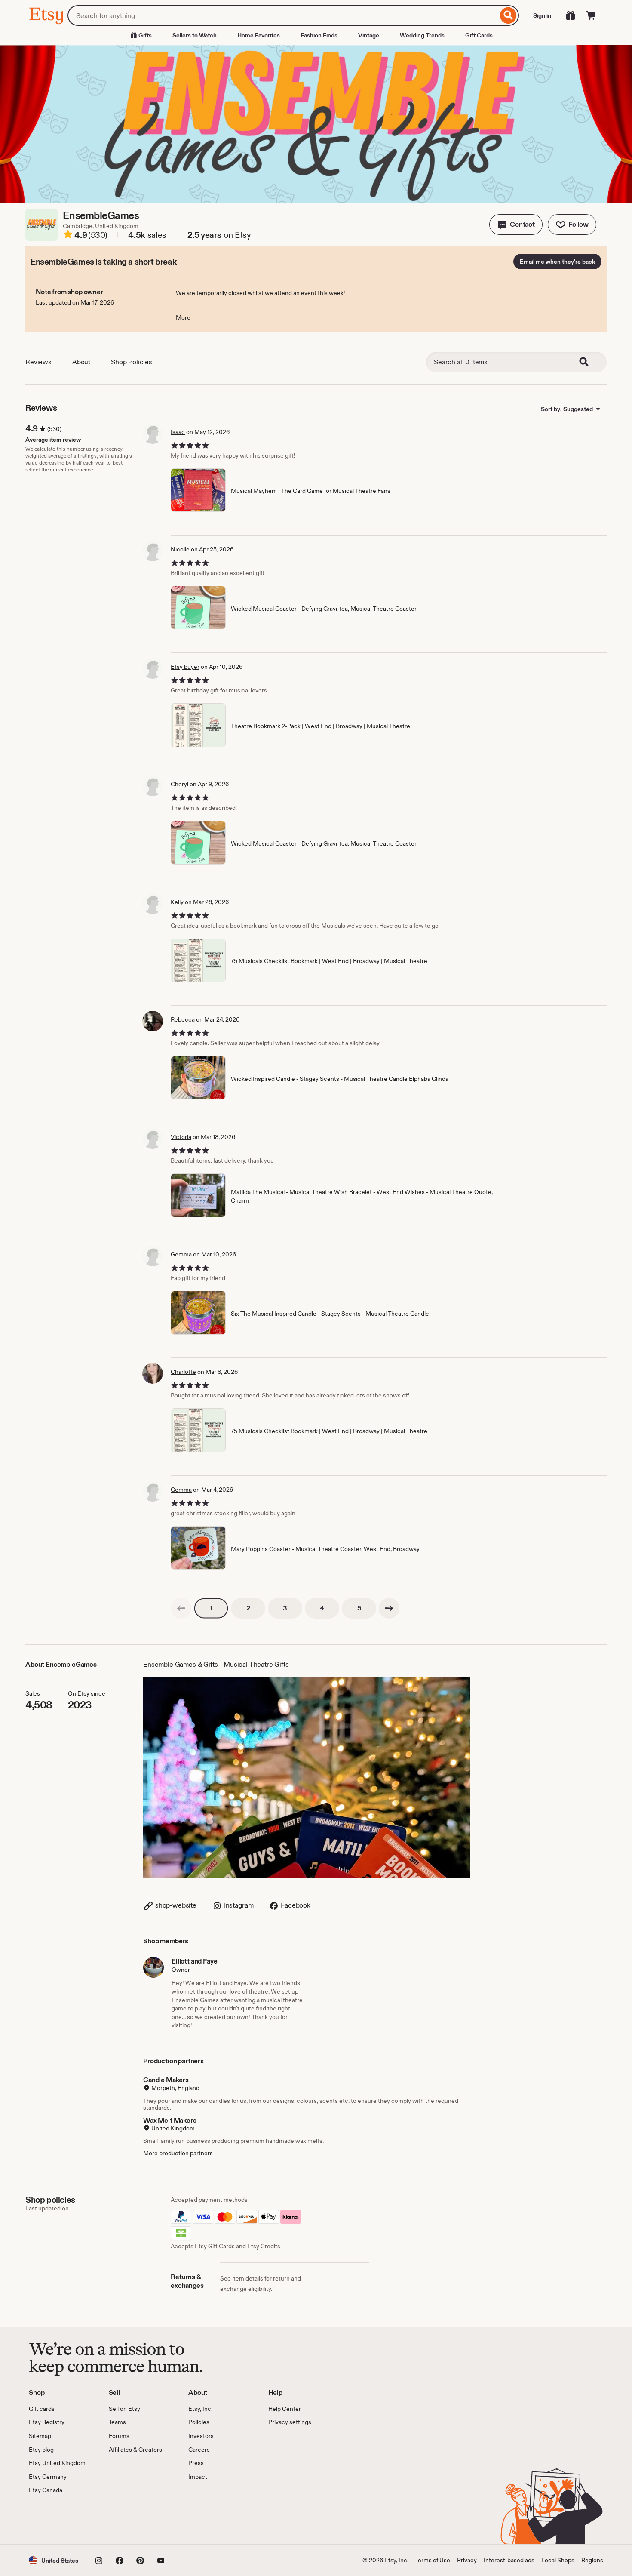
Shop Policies (132, 362)
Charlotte (183, 1372)
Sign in (542, 15)
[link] (181, 1608)
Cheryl (179, 784)
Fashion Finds (319, 35)
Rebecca (183, 1019)
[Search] (508, 15)
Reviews (38, 362)
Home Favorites (259, 35)
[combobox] (283, 15)
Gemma (181, 1254)
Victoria (181, 1137)
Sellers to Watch (195, 35)
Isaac (178, 432)
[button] (516, 225)
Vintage (369, 35)
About (81, 362)
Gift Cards (479, 35)
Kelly (177, 902)
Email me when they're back (557, 262)
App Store (58, 2520)
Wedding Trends (422, 35)
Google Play (123, 2520)
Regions (592, 2560)
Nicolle (180, 549)
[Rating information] (68, 236)
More (183, 317)
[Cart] (591, 15)
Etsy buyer (185, 667)
